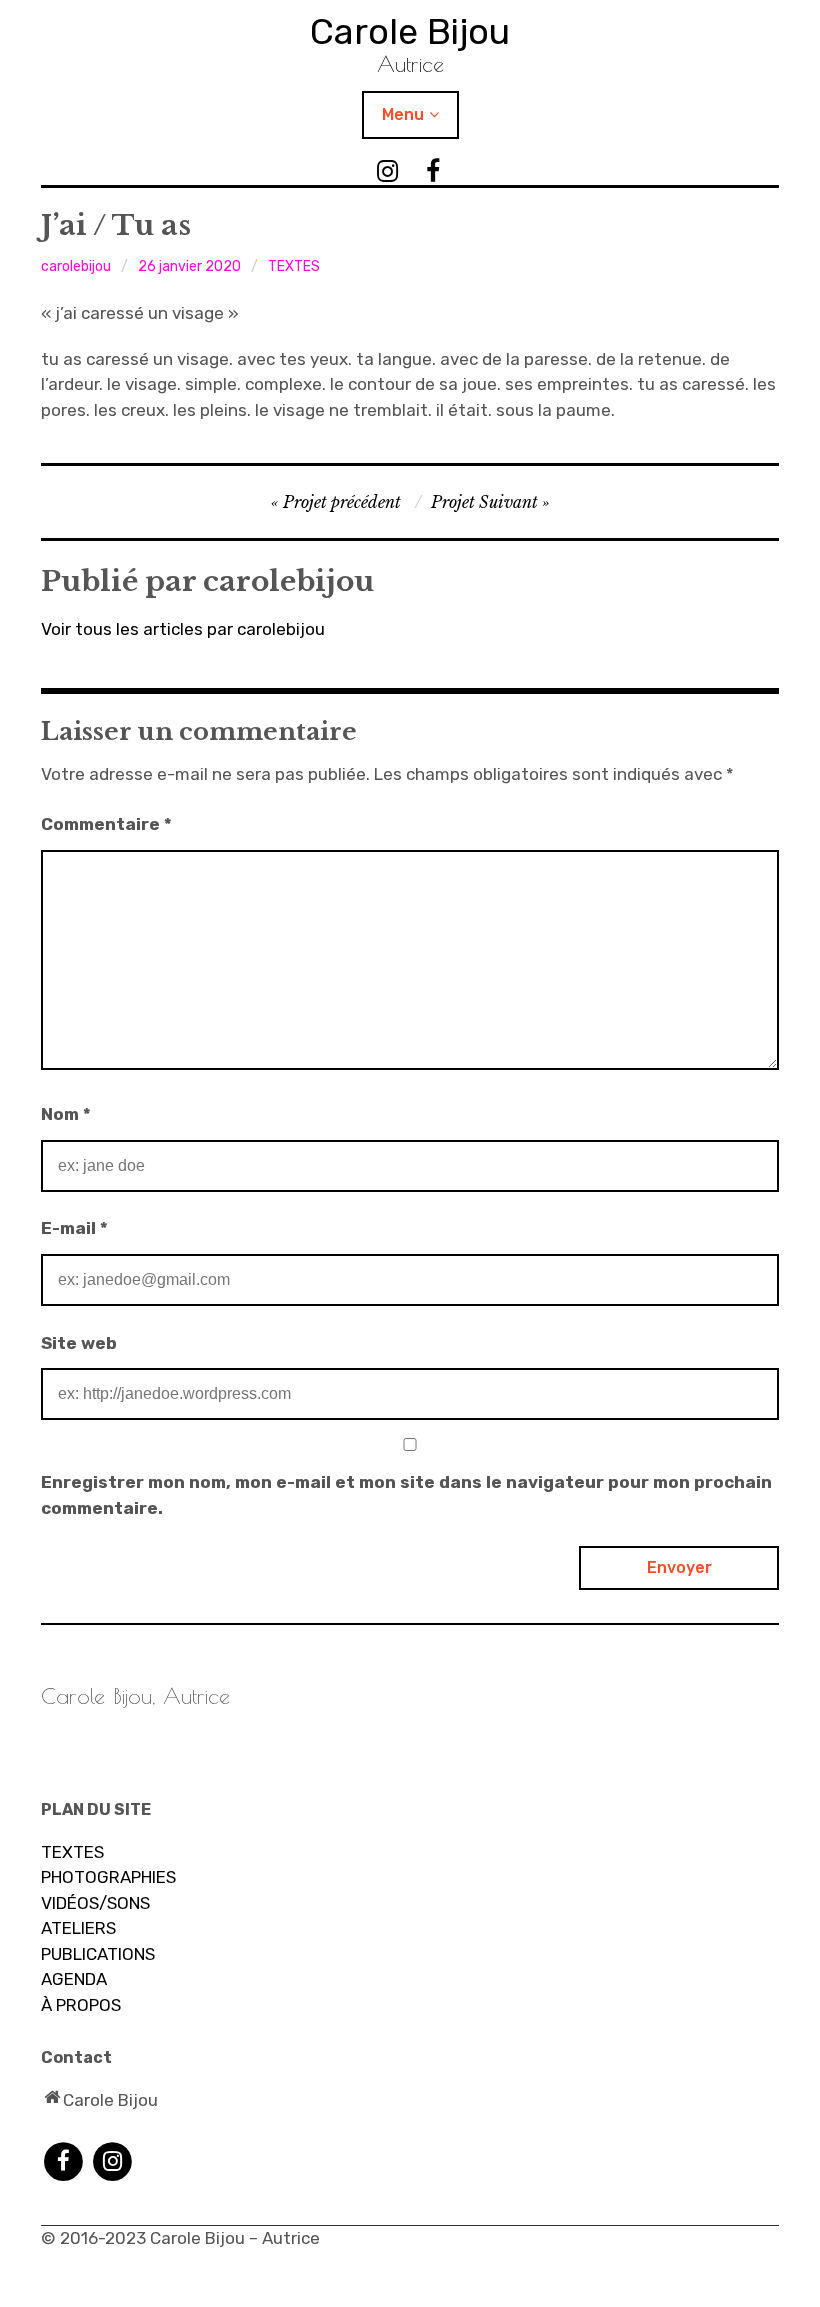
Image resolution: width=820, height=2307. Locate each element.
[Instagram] (112, 2160)
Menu (403, 114)
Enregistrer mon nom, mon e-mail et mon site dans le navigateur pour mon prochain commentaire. (406, 1495)
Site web (79, 1343)
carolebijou (76, 266)
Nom (66, 1114)
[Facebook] (63, 2160)
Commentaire (106, 824)
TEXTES (294, 266)
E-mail (74, 1228)
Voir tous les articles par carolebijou (183, 629)
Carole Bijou (410, 31)
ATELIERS (78, 1928)
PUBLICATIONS (98, 1954)
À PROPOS (81, 2005)
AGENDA (74, 1979)
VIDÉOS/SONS (95, 1903)
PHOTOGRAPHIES (108, 1877)
